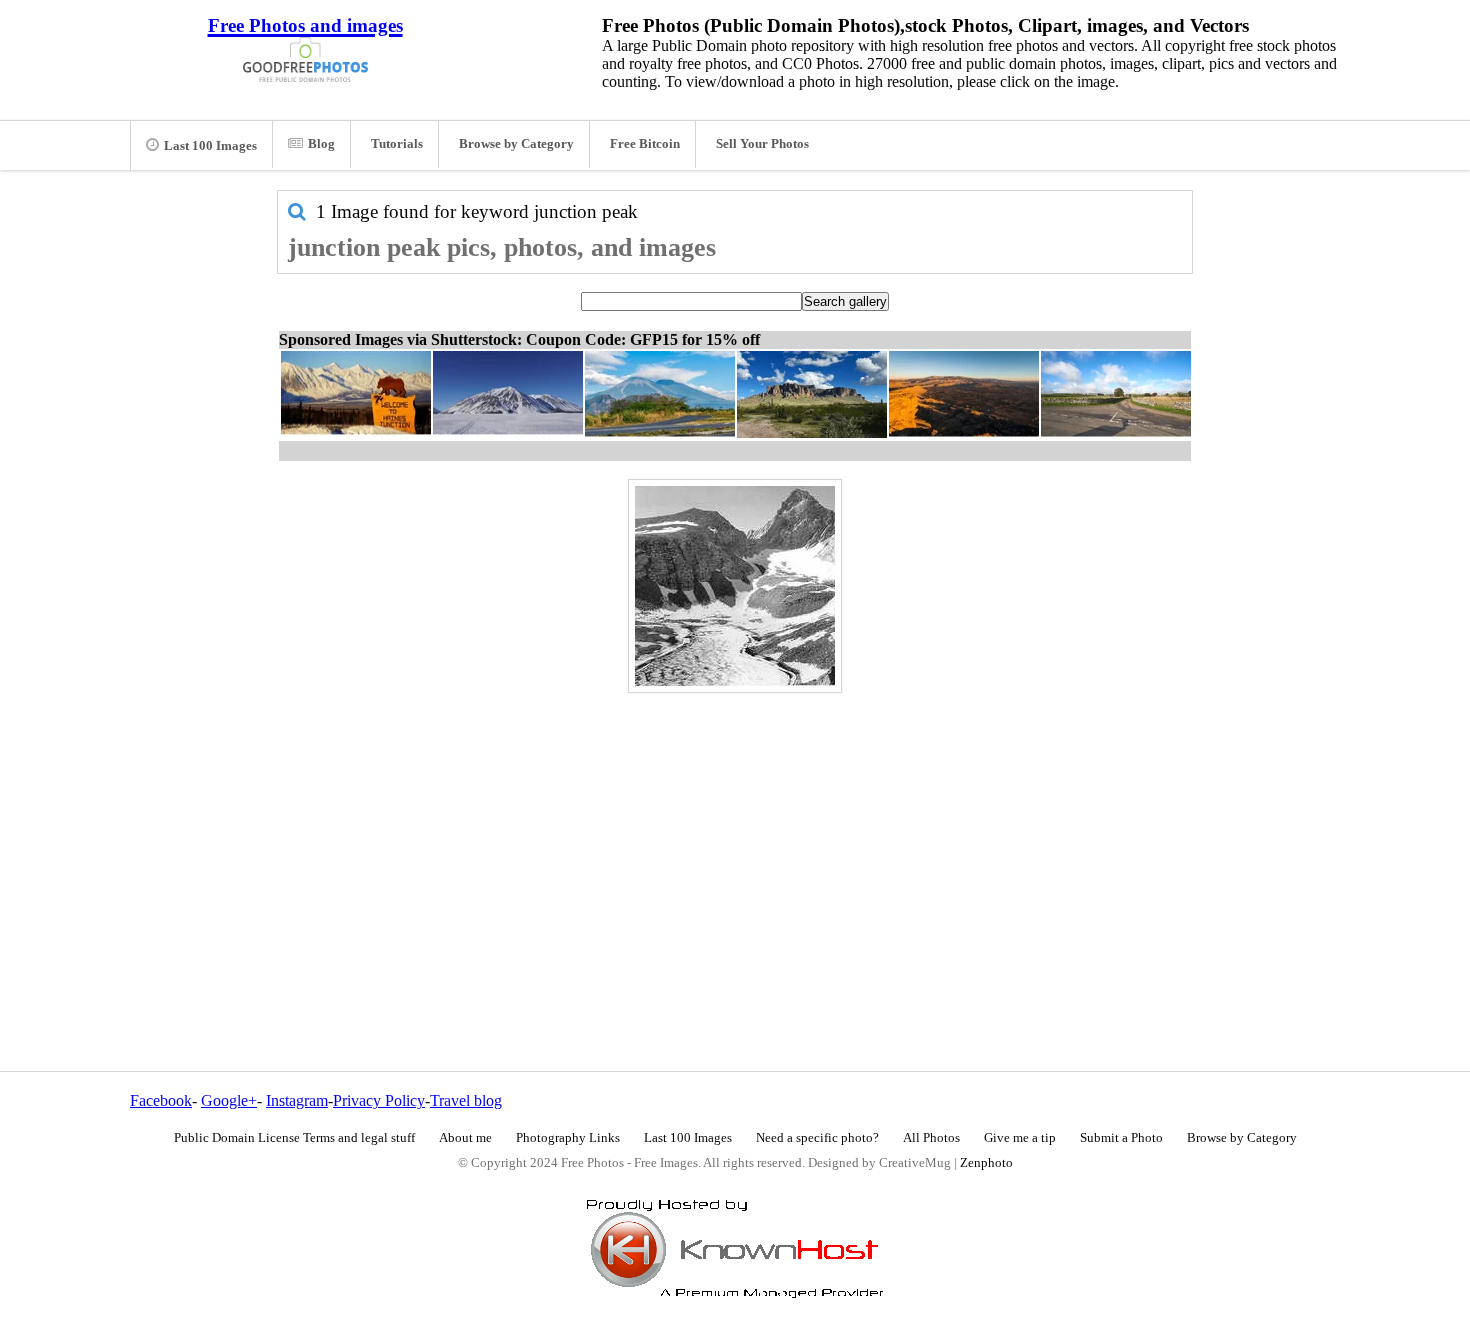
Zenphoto (986, 1163)
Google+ (229, 1100)
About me (465, 1138)
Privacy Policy (379, 1100)
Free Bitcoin (645, 144)
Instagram (297, 1100)
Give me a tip (1020, 1138)
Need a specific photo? (817, 1138)
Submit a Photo (1121, 1138)
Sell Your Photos (762, 144)
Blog (321, 144)
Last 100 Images (210, 146)
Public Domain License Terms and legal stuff (294, 1138)
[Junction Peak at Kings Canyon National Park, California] (735, 586)
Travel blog (466, 1100)
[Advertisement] (735, 839)
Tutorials (397, 144)
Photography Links (568, 1138)
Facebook (161, 1100)
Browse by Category (516, 144)
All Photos (931, 1138)
